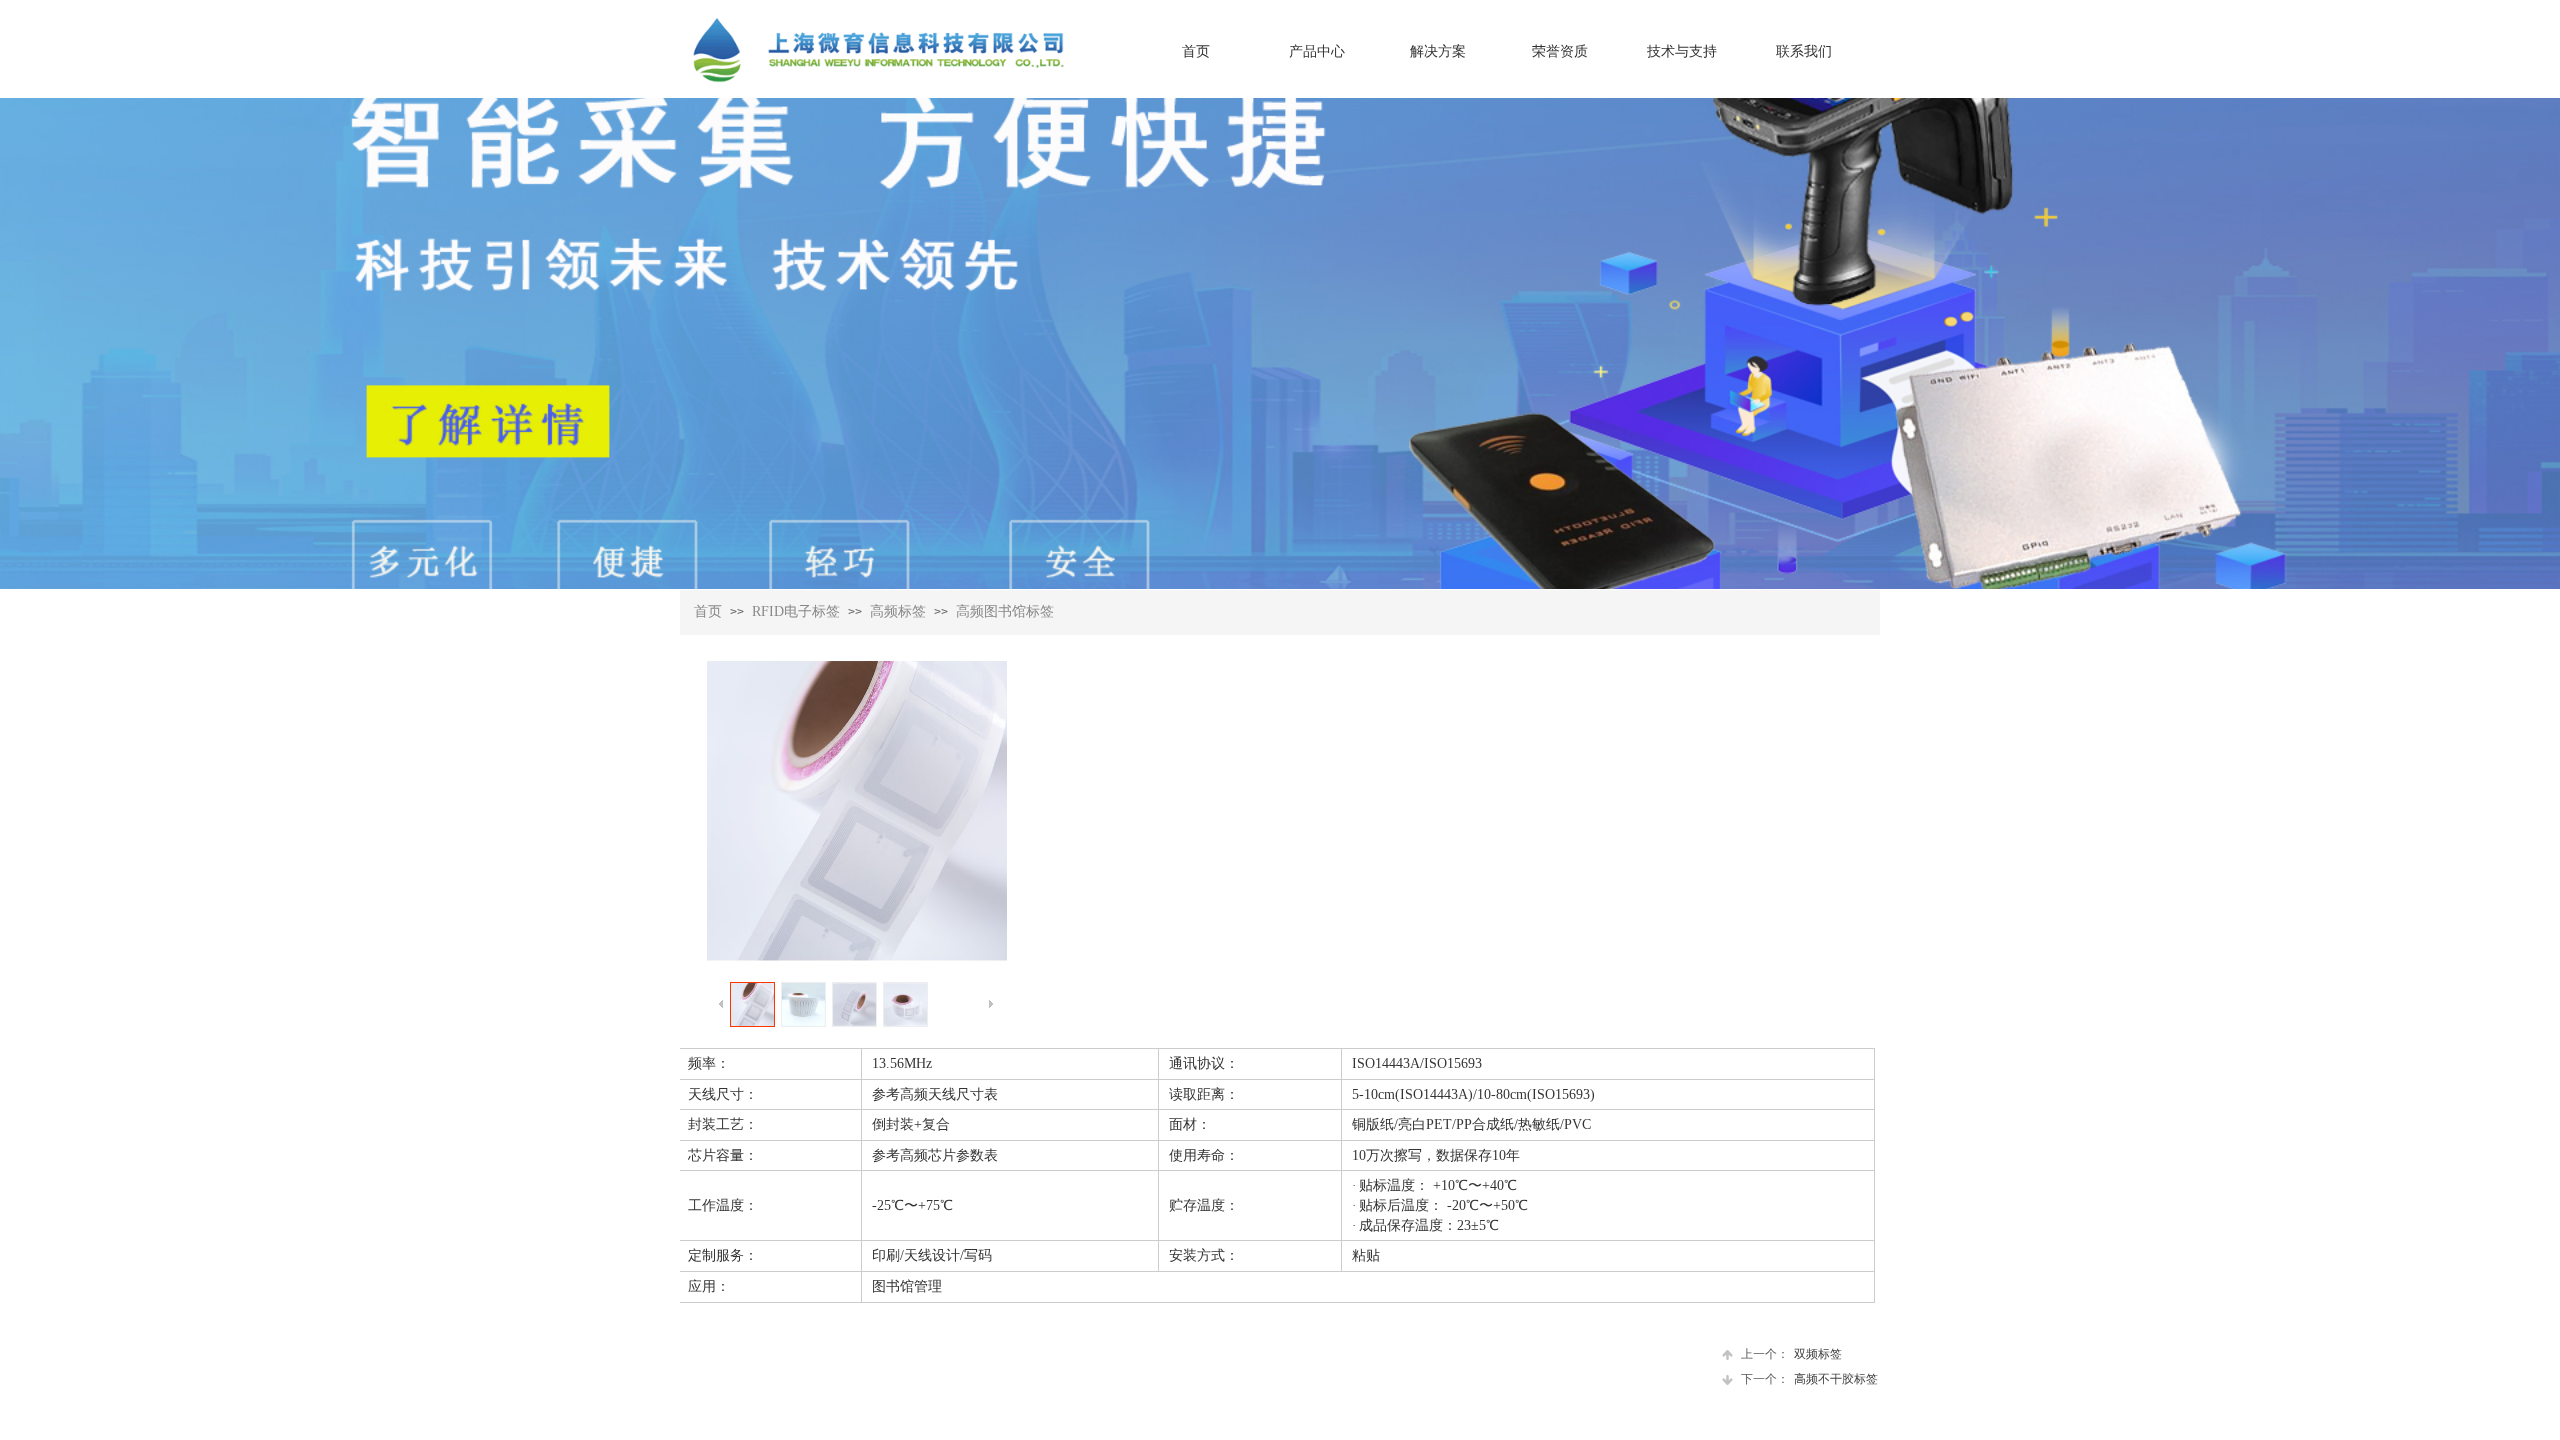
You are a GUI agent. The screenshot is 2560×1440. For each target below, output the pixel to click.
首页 (708, 611)
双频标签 (1791, 1354)
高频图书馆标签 (1005, 611)
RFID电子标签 (796, 611)
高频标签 (898, 611)
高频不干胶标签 (1809, 1379)
